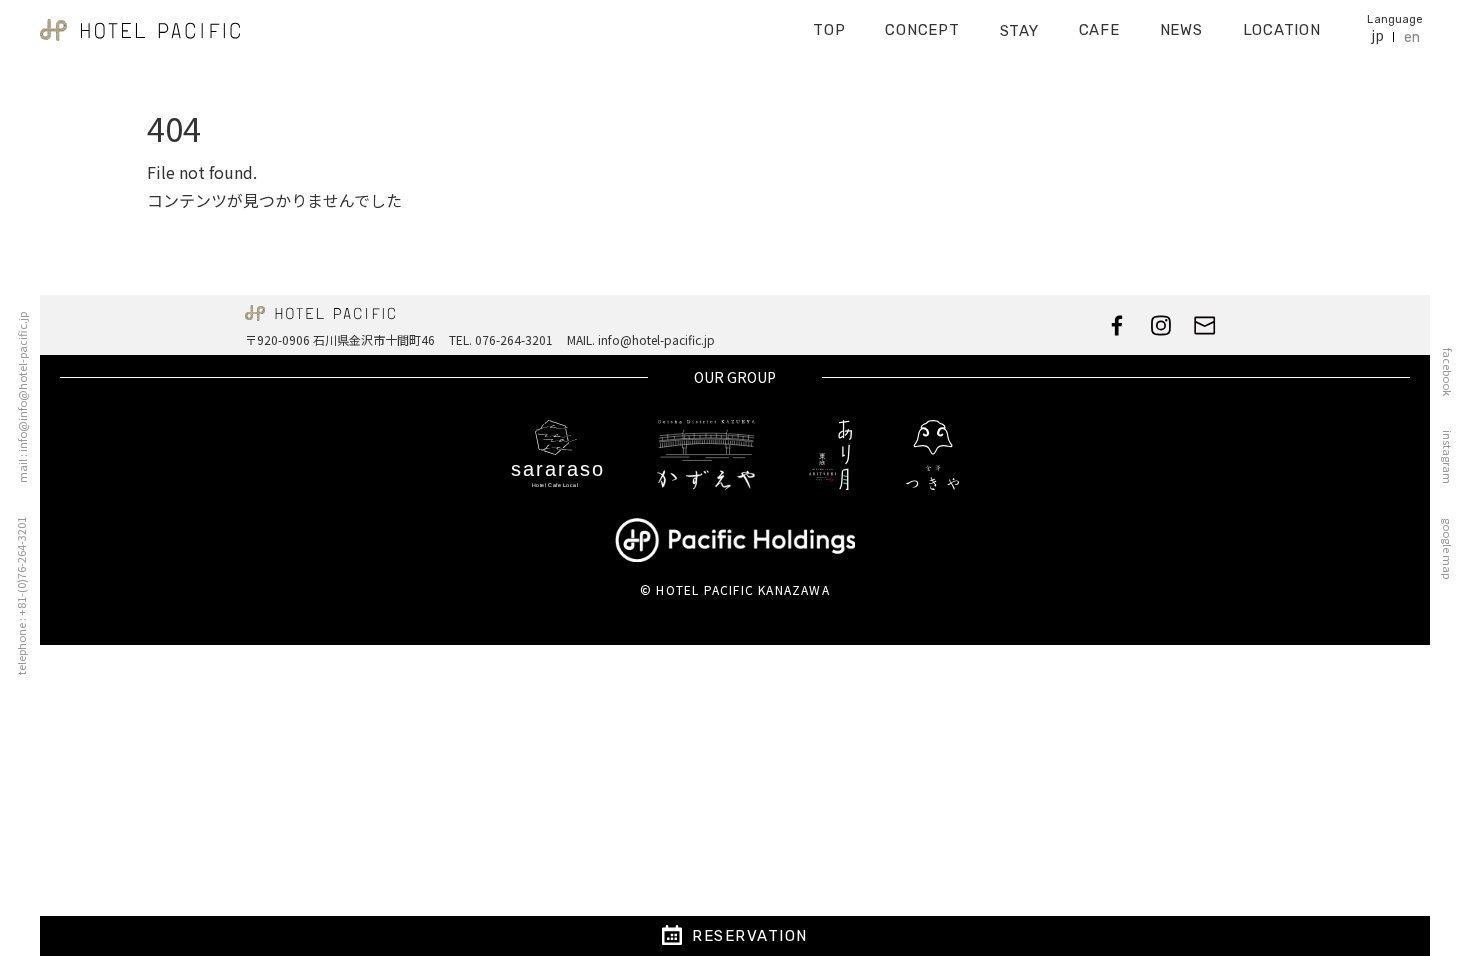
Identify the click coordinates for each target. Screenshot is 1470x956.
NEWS (1181, 30)
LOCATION (1282, 30)
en (1412, 38)
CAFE (1099, 30)
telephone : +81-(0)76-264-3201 (21, 596)
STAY (1019, 31)
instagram (1448, 457)
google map (1448, 548)
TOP (829, 30)
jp (1377, 36)
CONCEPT (922, 30)
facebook (1448, 372)
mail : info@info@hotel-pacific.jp (22, 397)
